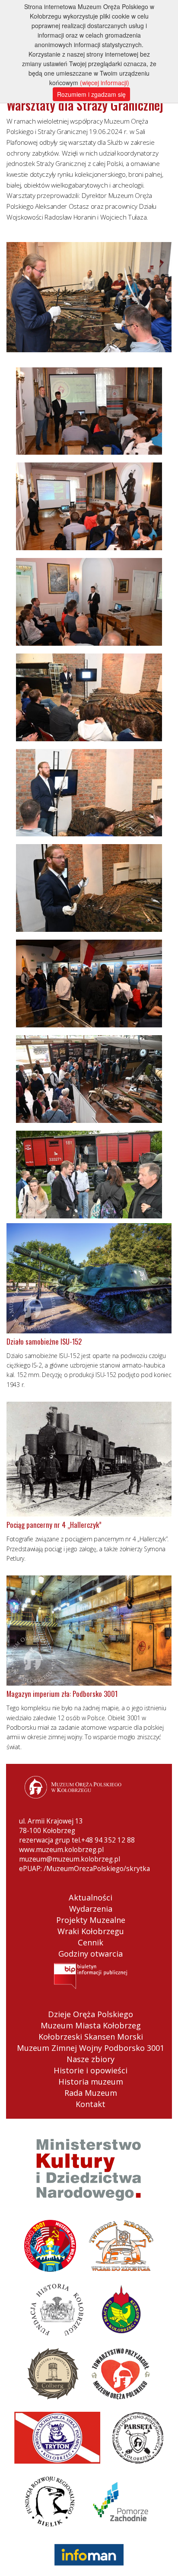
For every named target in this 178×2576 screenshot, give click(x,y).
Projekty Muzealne (91, 1920)
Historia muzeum (91, 2082)
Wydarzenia (91, 1909)
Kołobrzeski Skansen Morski (91, 2037)
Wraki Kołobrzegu (91, 1931)
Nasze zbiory (91, 2059)
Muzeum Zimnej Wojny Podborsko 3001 (91, 2048)
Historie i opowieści (91, 2070)
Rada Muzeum (91, 2093)
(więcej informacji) (105, 83)
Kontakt (91, 2104)
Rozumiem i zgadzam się (91, 94)
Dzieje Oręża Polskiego (91, 2014)
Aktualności (91, 1897)
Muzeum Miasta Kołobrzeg (91, 2025)
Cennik (91, 1942)
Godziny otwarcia (91, 1954)
